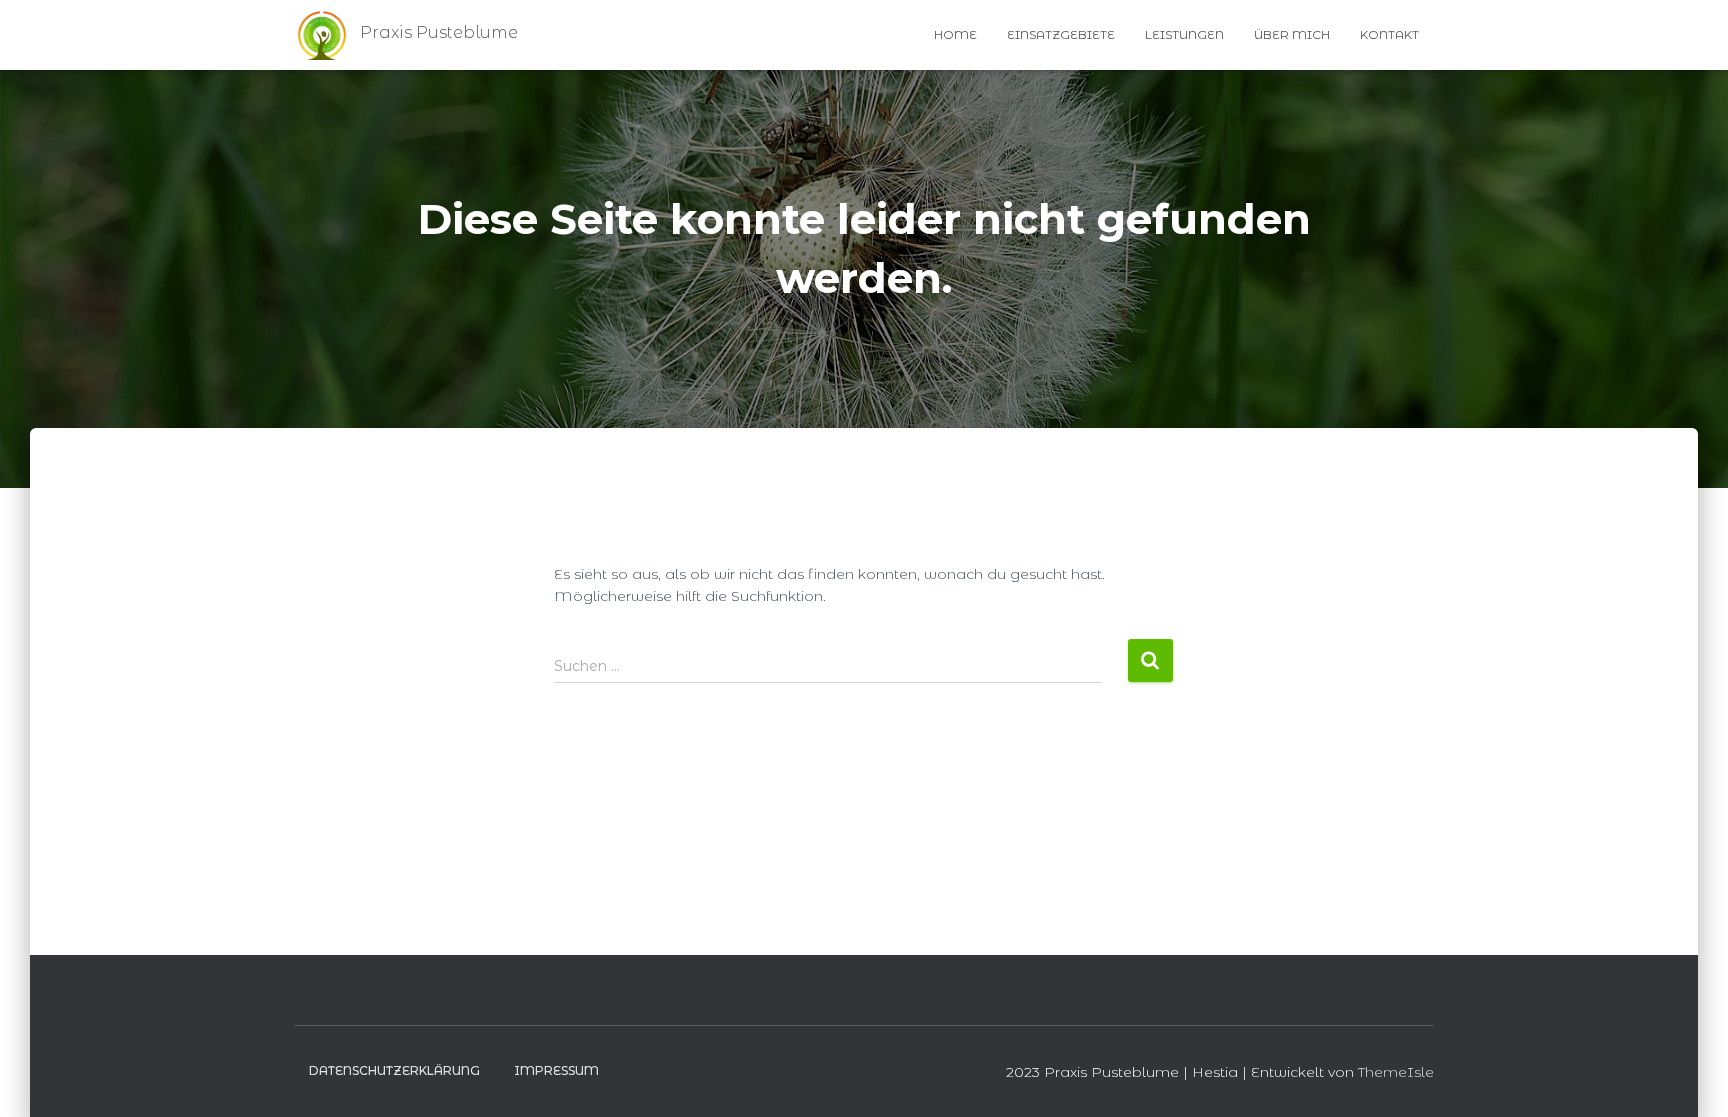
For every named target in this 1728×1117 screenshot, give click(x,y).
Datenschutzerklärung (394, 1070)
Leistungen (1184, 34)
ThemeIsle (1396, 1072)
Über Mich (1292, 34)
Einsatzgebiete (1061, 34)
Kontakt (1389, 34)
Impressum (556, 1070)
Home (955, 34)
